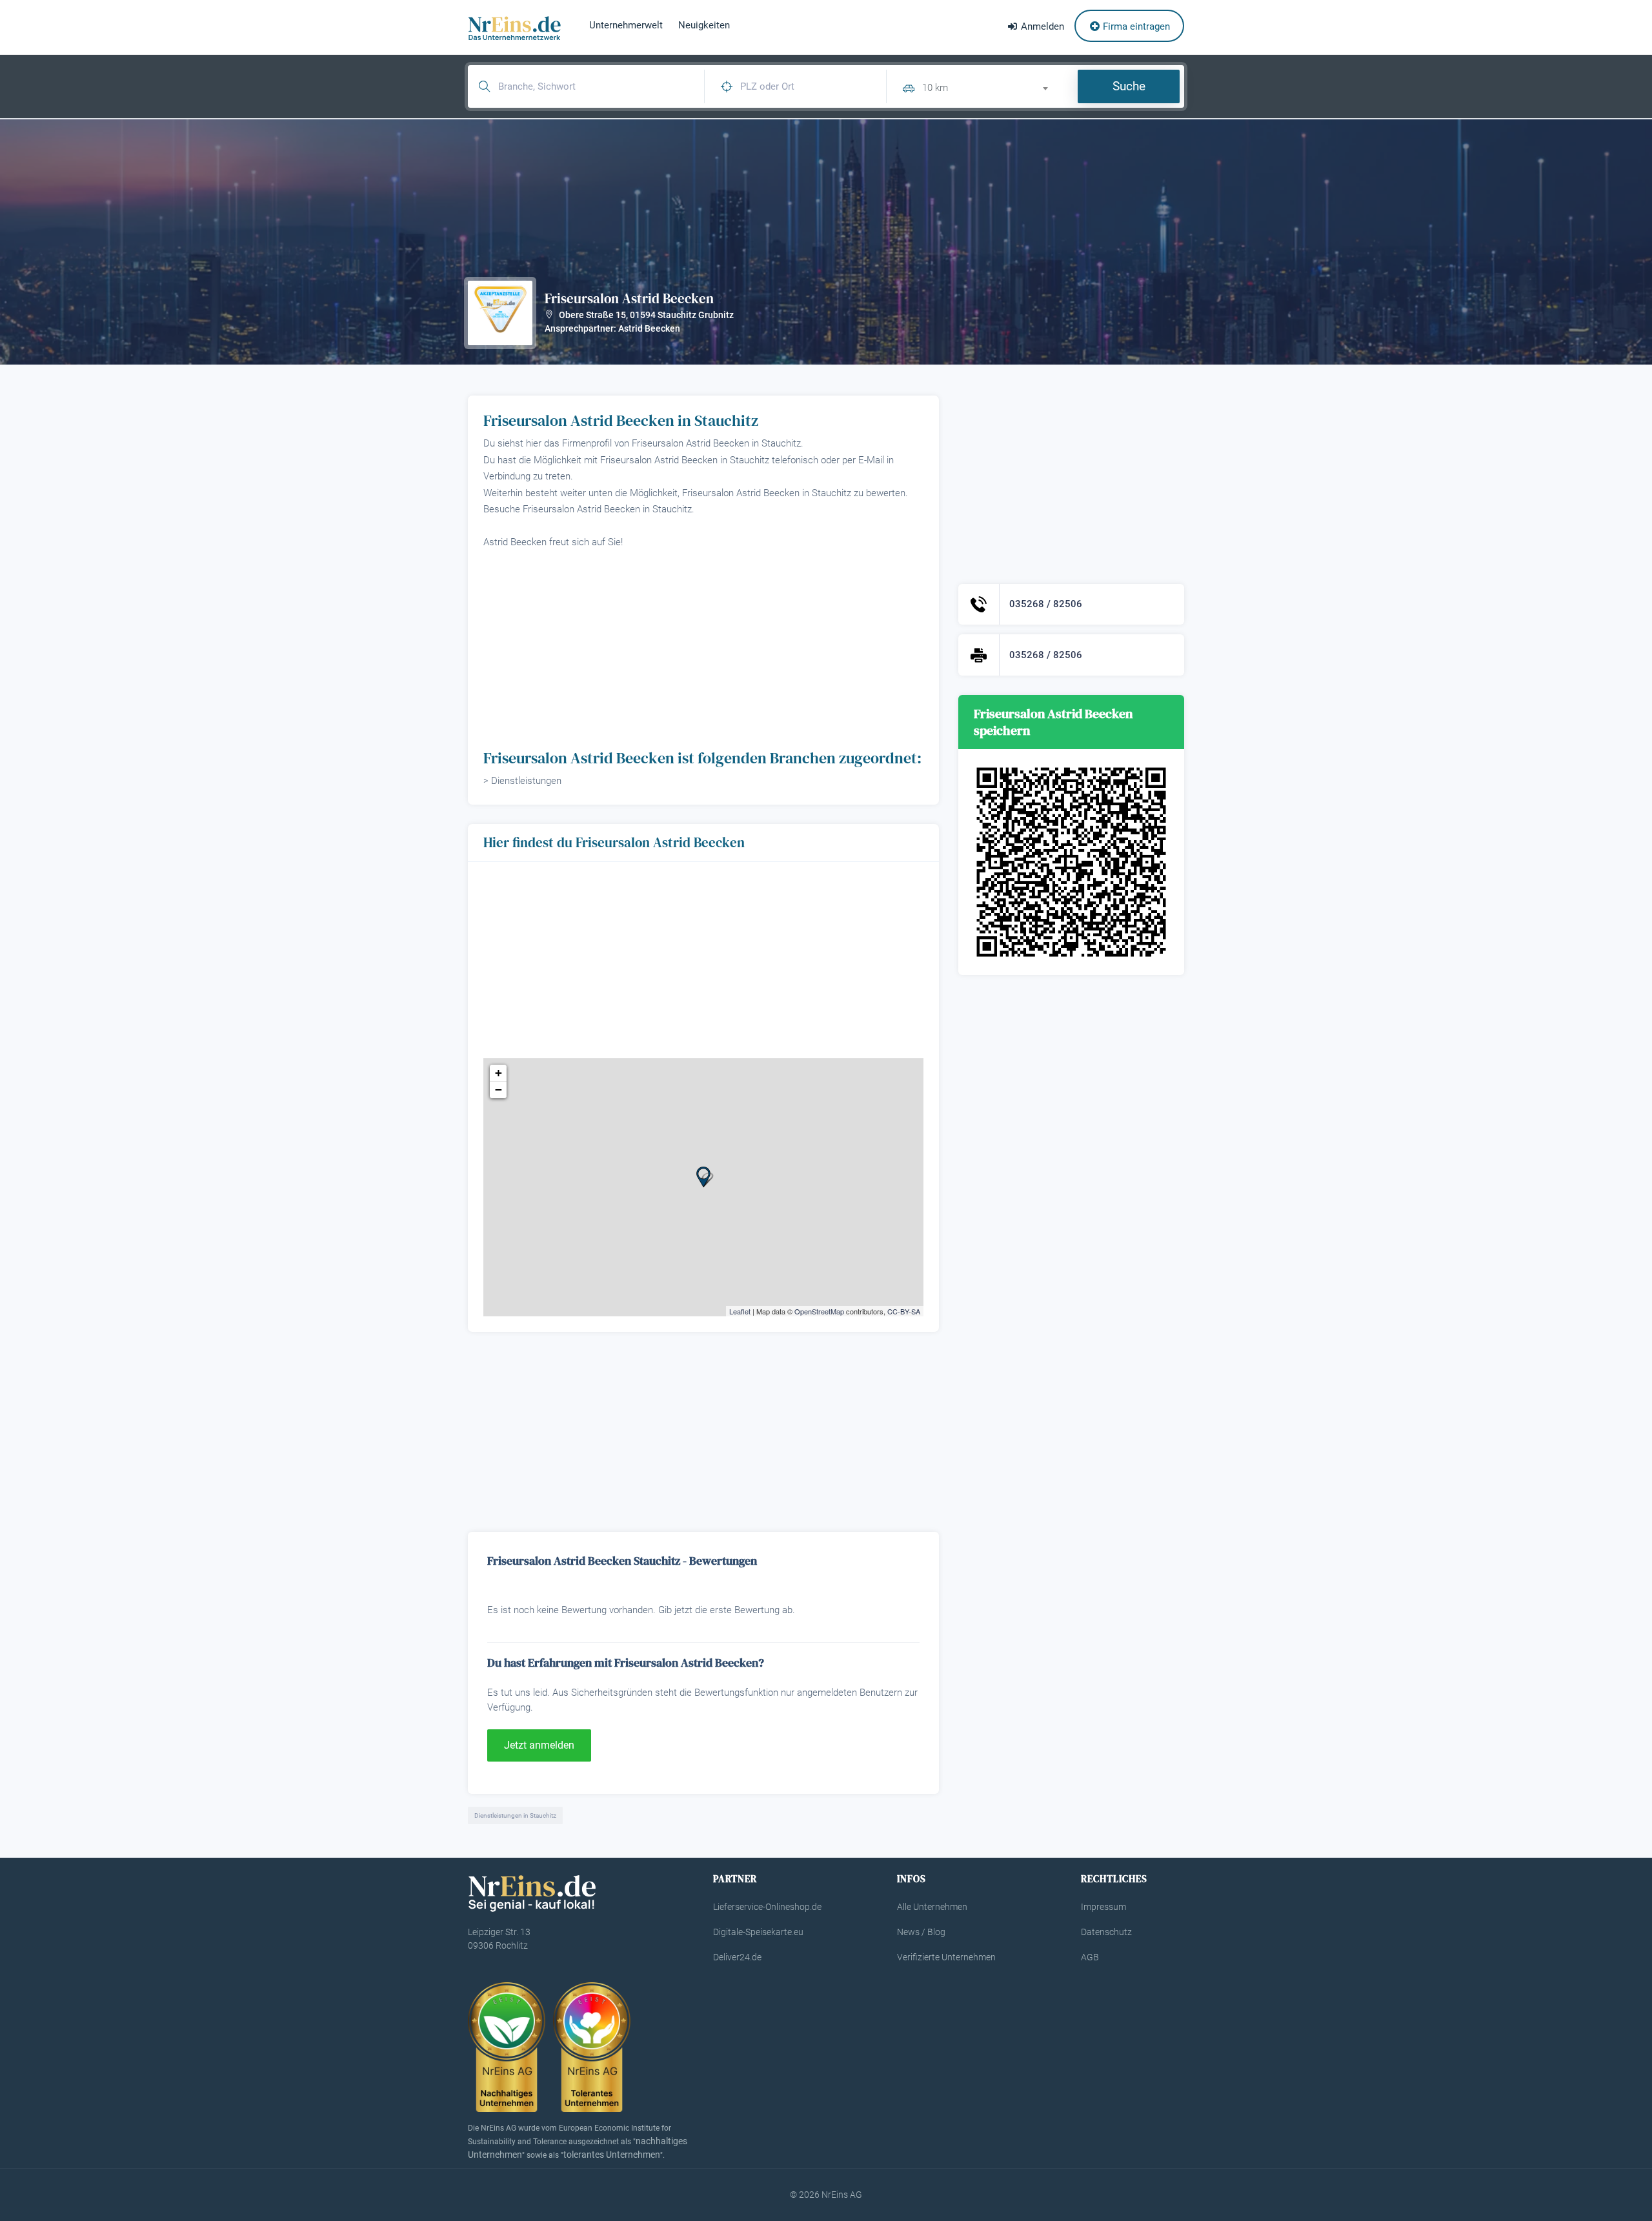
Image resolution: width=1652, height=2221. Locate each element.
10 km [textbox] (935, 88)
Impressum (1103, 1907)
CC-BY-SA (904, 1311)
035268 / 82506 (1046, 604)
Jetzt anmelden (539, 1745)
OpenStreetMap (819, 1311)
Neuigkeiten (704, 25)
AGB (1090, 1957)
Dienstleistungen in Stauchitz (515, 1815)
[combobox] (991, 86)
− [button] (499, 1090)
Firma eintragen (1135, 26)
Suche (1129, 86)
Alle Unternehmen (932, 1907)
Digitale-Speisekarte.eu (758, 1932)
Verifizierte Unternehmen (946, 1957)
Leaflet (740, 1311)
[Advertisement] (703, 648)
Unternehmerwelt (626, 25)
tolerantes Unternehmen (612, 2155)
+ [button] (499, 1073)
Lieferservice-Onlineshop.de (767, 1907)
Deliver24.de (737, 1957)
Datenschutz (1106, 1932)
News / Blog (921, 1932)
